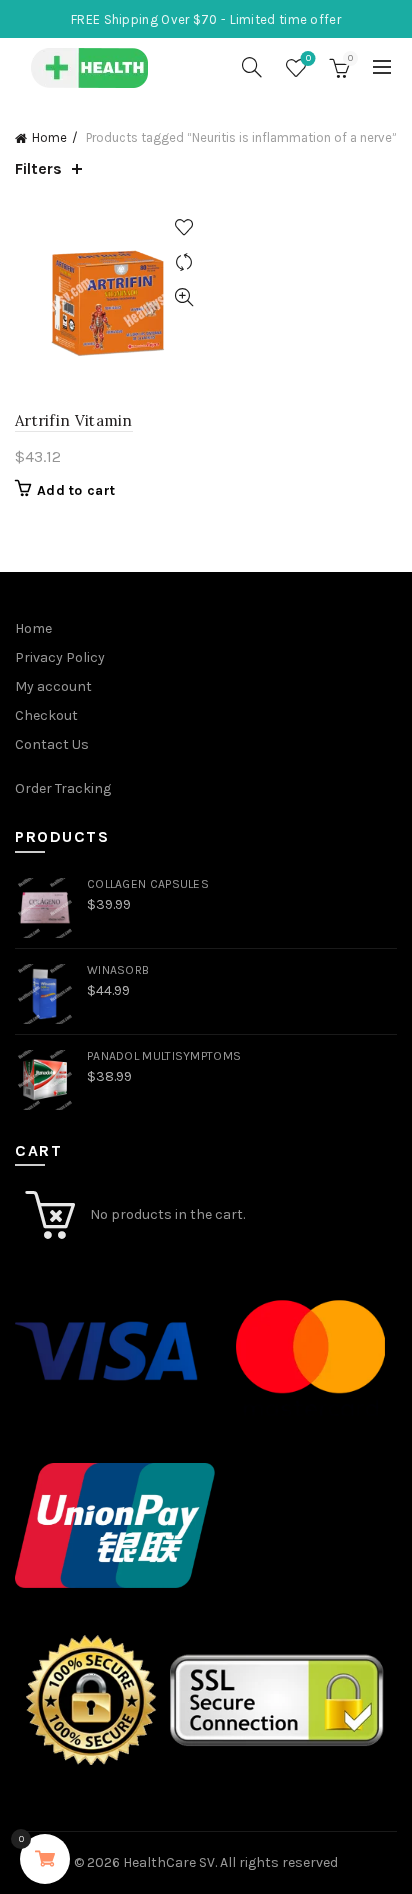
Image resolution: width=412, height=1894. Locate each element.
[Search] (252, 67)
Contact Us (52, 744)
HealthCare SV (169, 1862)
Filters (38, 168)
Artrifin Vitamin (74, 420)
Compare (183, 262)
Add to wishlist (183, 227)
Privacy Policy (60, 657)
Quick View (183, 297)
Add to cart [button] (76, 490)
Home (49, 137)
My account (53, 686)
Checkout (46, 715)
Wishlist (308, 58)
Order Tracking (63, 788)
